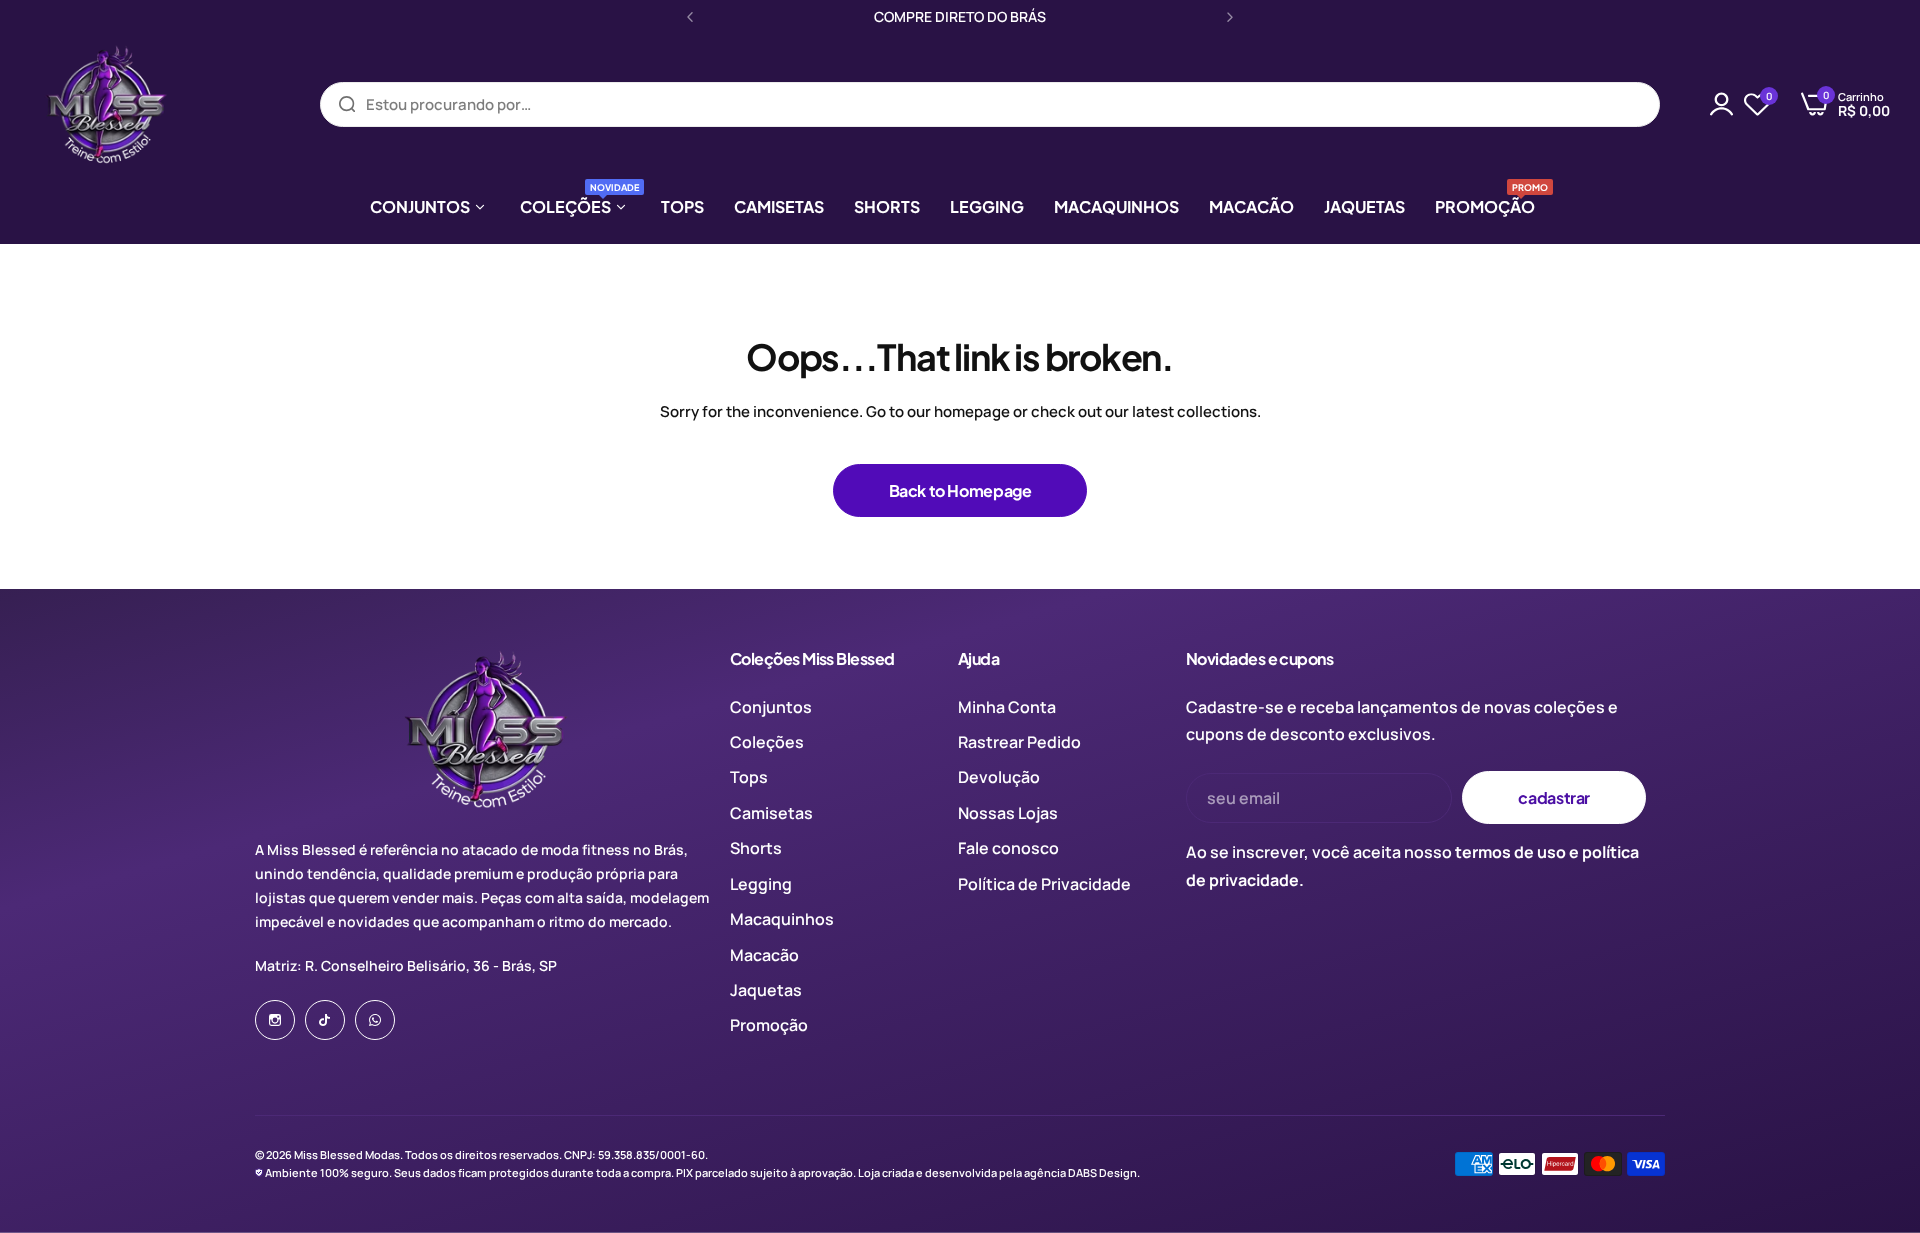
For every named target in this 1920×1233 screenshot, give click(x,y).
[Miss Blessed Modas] (105, 104)
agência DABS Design (1080, 1172)
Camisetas (771, 813)
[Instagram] (275, 1020)
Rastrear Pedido (1019, 742)
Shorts (756, 848)
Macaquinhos (782, 919)
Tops (749, 777)
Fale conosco (1008, 848)
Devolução (999, 777)
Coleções (767, 742)
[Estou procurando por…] (347, 104)
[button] (690, 17)
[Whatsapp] (375, 1020)
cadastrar (1554, 797)
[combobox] (990, 104)
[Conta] (1722, 104)
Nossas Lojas (1008, 813)
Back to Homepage (960, 490)
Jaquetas (766, 990)
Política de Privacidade (1044, 884)
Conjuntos (771, 707)
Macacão (764, 955)
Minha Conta (1007, 707)
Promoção (769, 1025)
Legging (761, 884)
